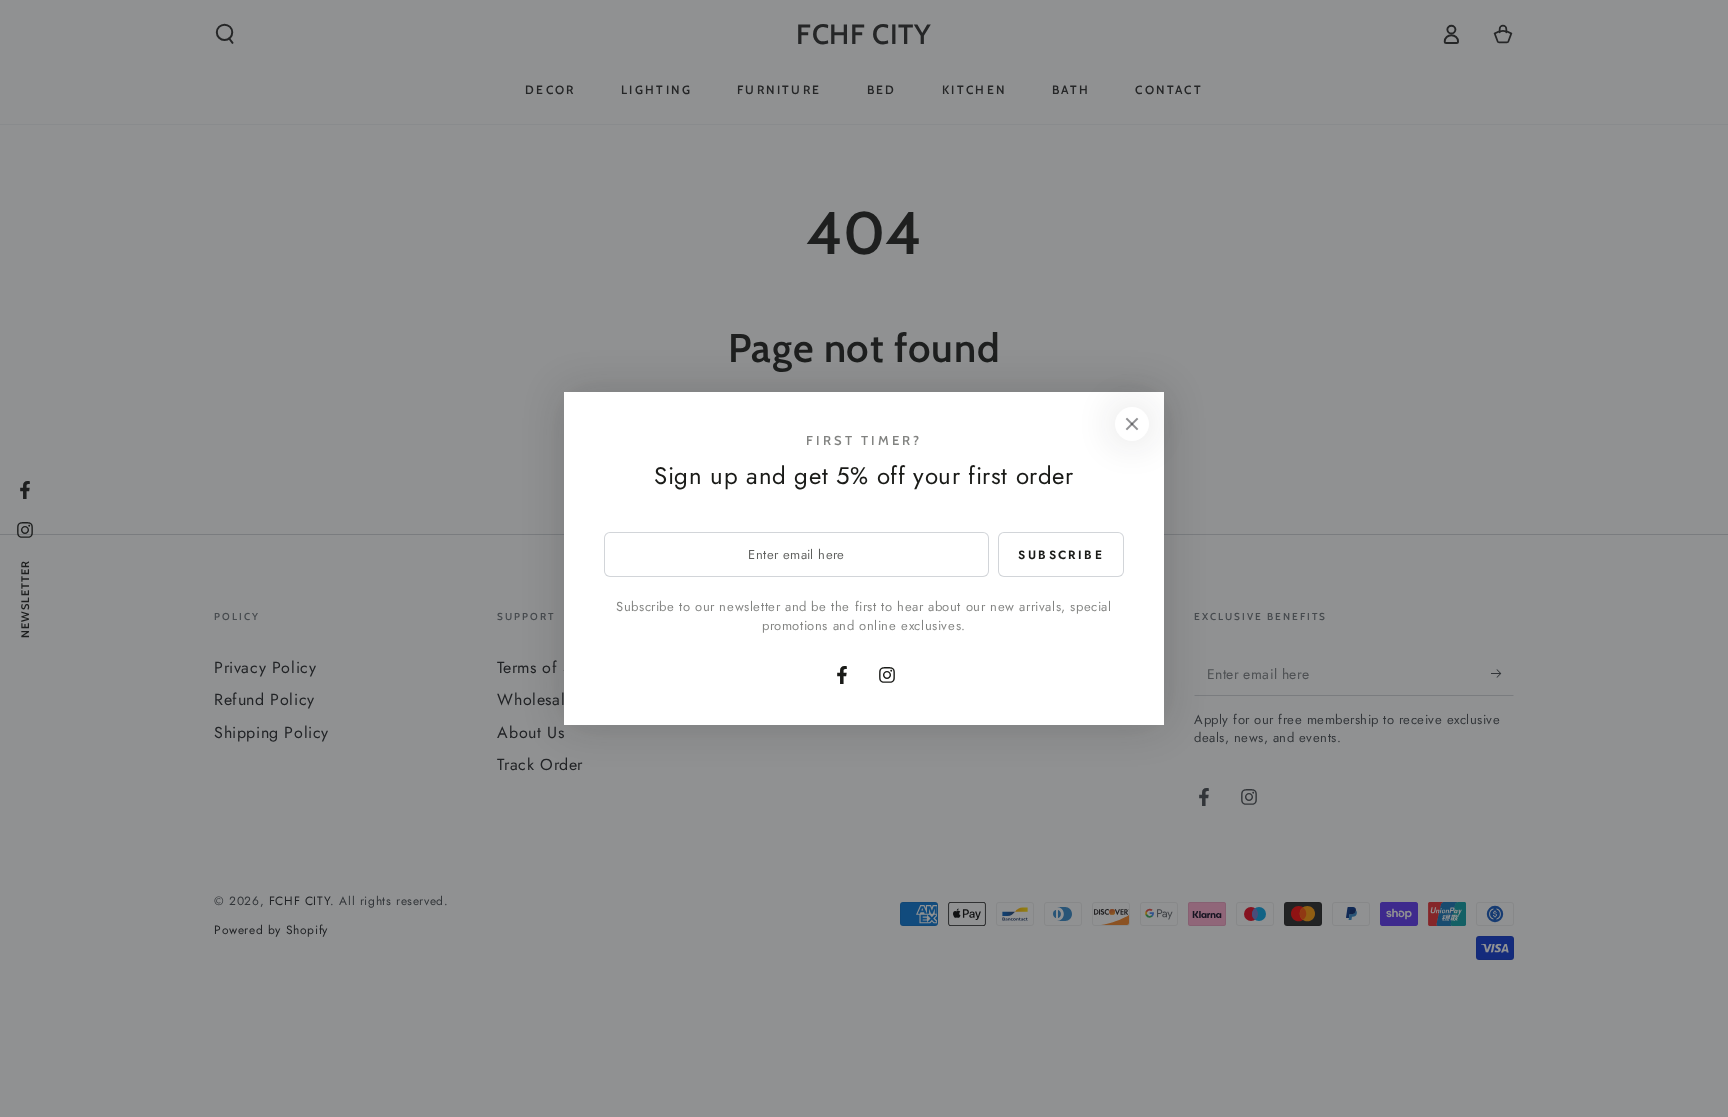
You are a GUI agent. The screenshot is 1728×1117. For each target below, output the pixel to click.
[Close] (1132, 424)
